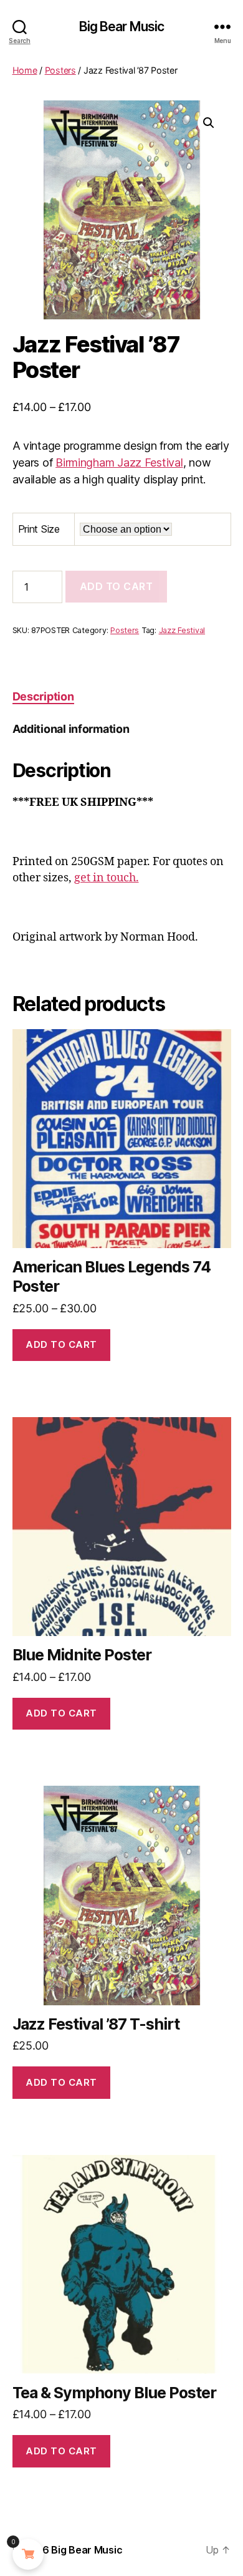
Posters (60, 70)
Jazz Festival (182, 630)
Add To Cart (61, 1344)
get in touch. (107, 878)
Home (25, 70)
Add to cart (117, 586)
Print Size (39, 529)
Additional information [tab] (71, 729)
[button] (209, 123)
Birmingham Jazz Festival (119, 462)
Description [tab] (43, 696)
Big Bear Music (122, 27)
